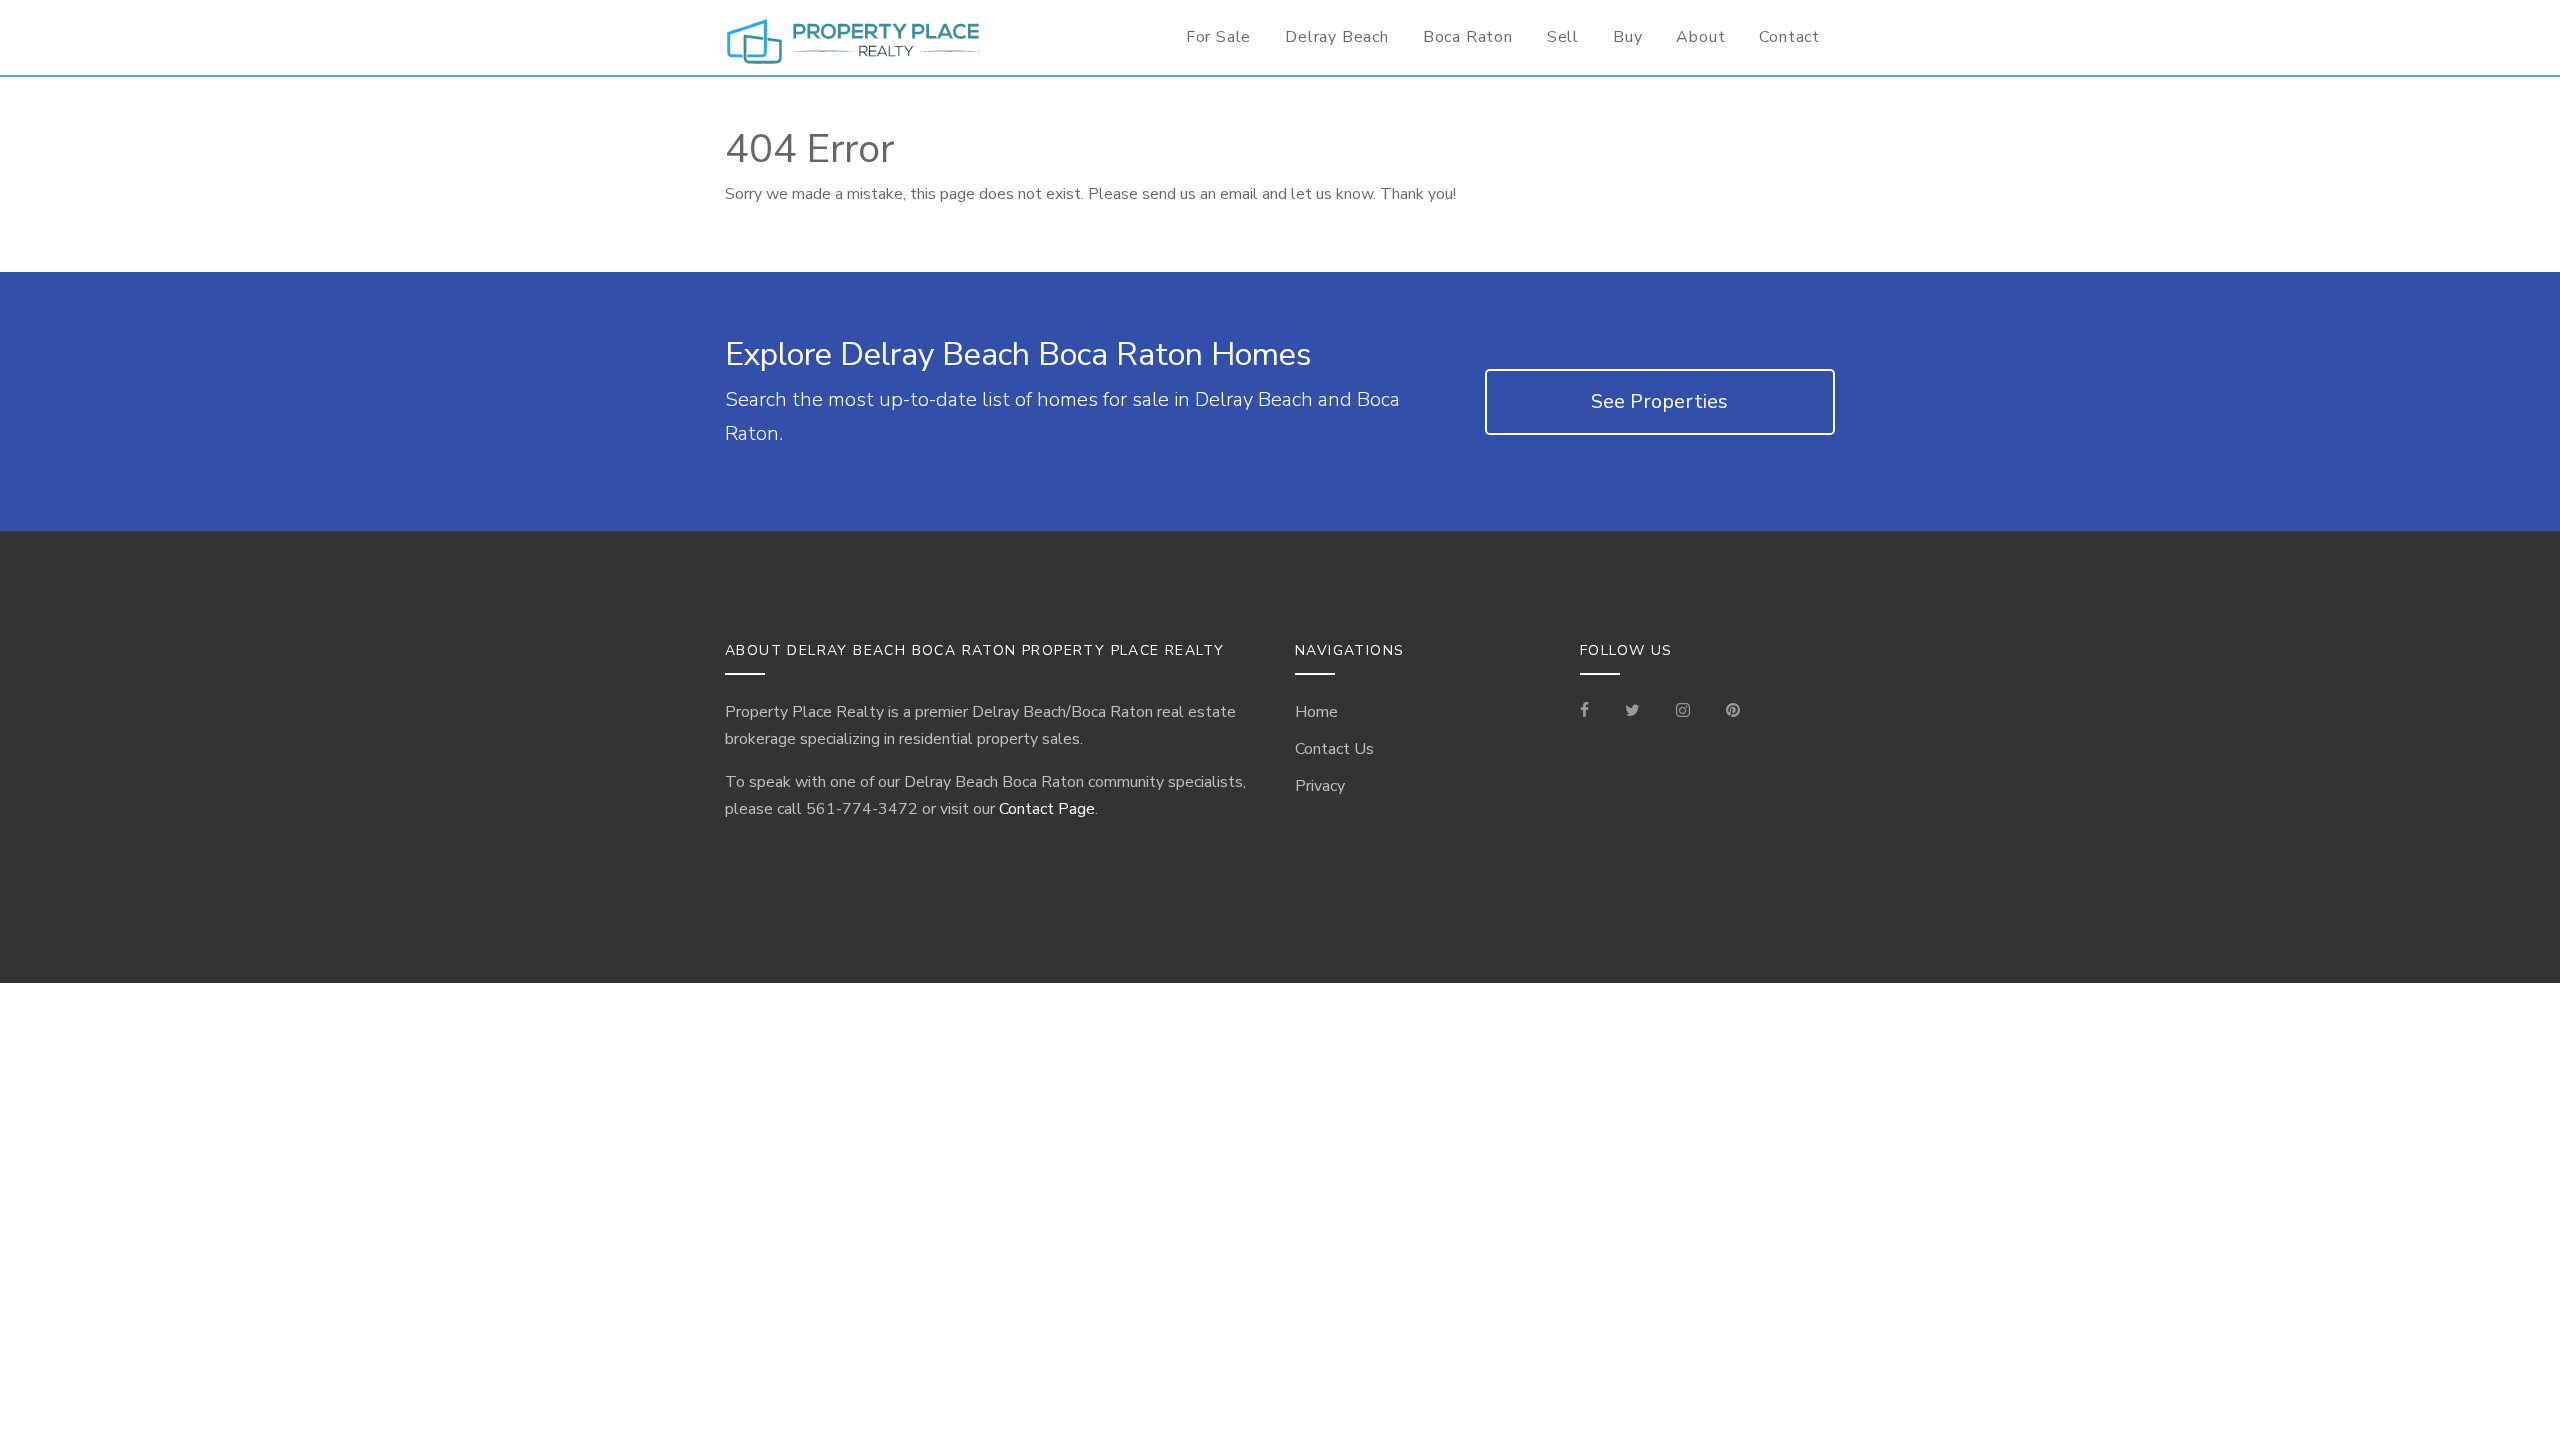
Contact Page (1047, 809)
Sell (1563, 37)
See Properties (1659, 401)
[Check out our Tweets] (1632, 712)
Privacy (1320, 786)
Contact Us (1334, 749)
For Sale (1218, 37)
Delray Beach (1337, 37)
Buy (1627, 37)
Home (1316, 712)
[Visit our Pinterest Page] (1733, 712)
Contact (1789, 37)
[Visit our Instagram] (1683, 712)
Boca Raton (1468, 37)
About (1700, 37)
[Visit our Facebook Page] (1592, 712)
